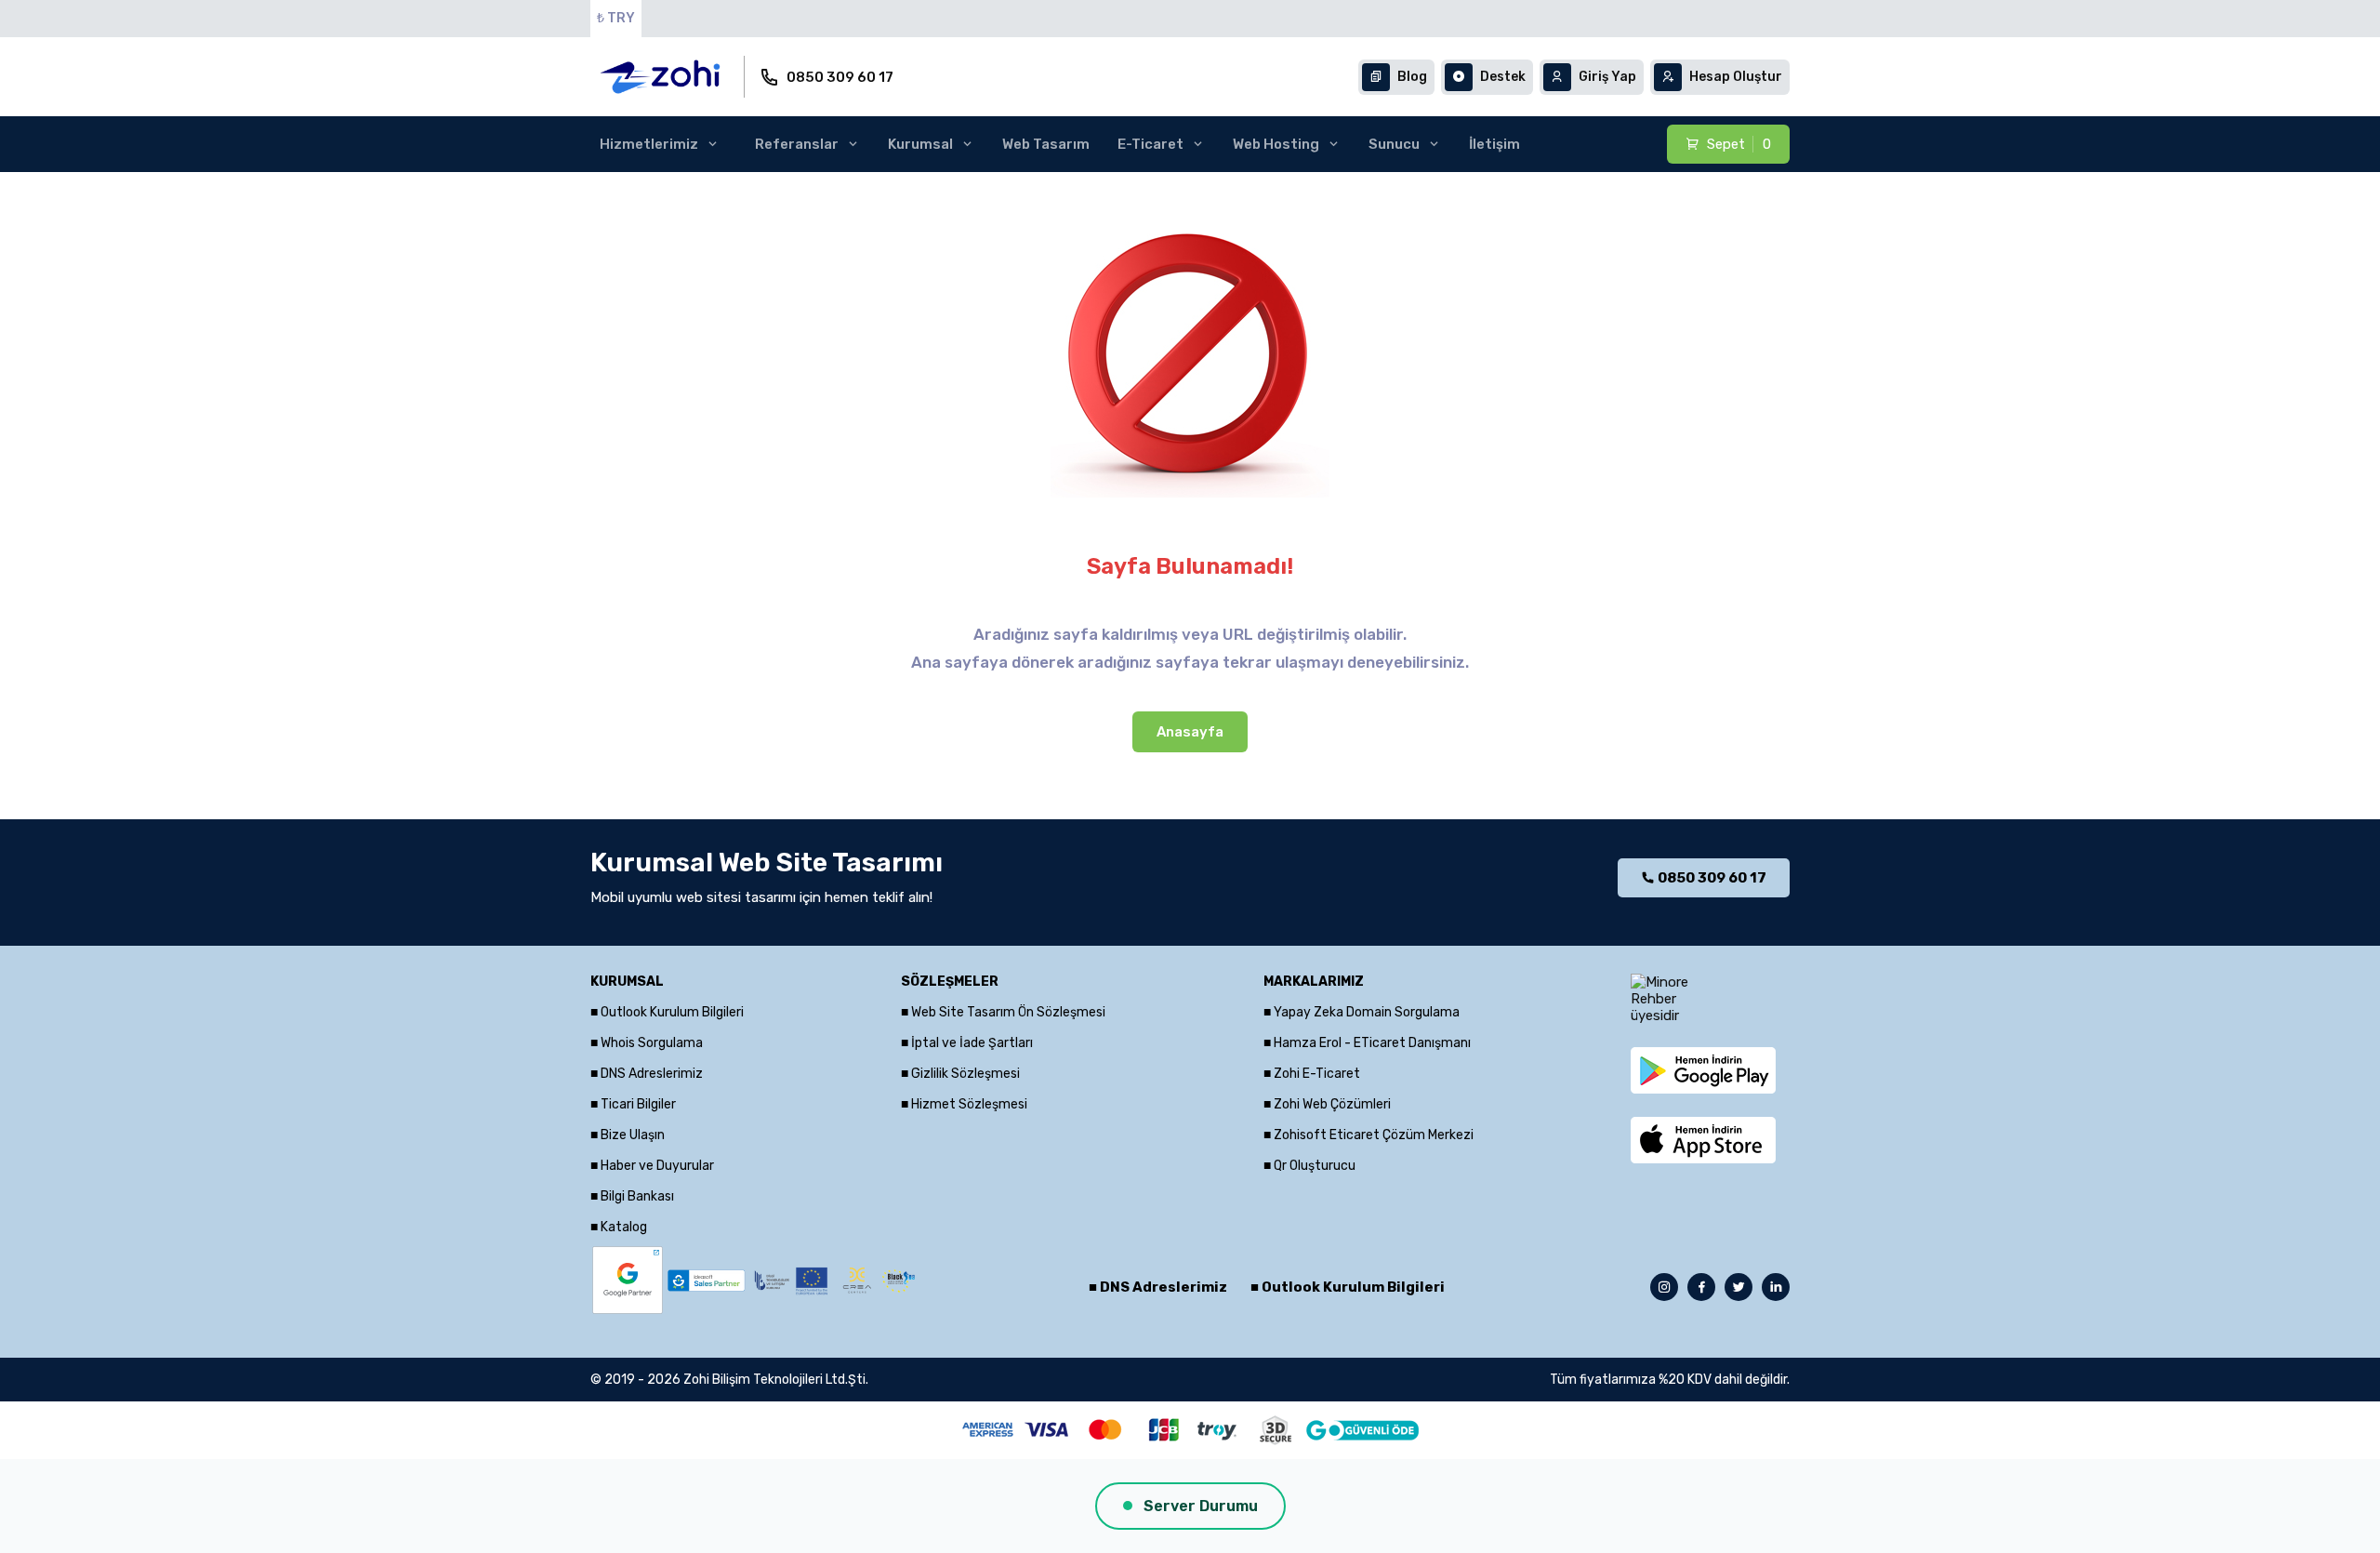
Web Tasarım (1046, 144)
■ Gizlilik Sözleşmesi (960, 1074)
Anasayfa (1190, 732)
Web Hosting (1276, 144)
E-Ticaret (1150, 144)
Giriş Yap (1607, 77)
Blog (1412, 77)
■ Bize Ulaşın (628, 1135)
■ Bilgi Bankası (632, 1196)
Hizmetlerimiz (649, 144)
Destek (1503, 77)
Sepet (1739, 144)
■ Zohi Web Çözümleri (1327, 1104)
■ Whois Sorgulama (647, 1043)
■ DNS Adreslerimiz (647, 1074)
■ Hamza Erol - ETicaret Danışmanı (1367, 1043)
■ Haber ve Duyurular (652, 1166)
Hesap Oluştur (1736, 77)
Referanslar (797, 144)
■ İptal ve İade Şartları (967, 1043)
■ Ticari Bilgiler (633, 1104)
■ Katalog (619, 1227)
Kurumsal (920, 144)
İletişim (1494, 144)
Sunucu (1394, 144)
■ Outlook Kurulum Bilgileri (667, 1012)
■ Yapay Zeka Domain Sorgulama (1362, 1012)
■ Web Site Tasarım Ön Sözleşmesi (1003, 1012)
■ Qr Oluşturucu (1309, 1166)
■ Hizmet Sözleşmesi (964, 1104)
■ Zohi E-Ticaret (1312, 1074)
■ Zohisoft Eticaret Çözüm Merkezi (1368, 1135)
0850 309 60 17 (840, 77)
